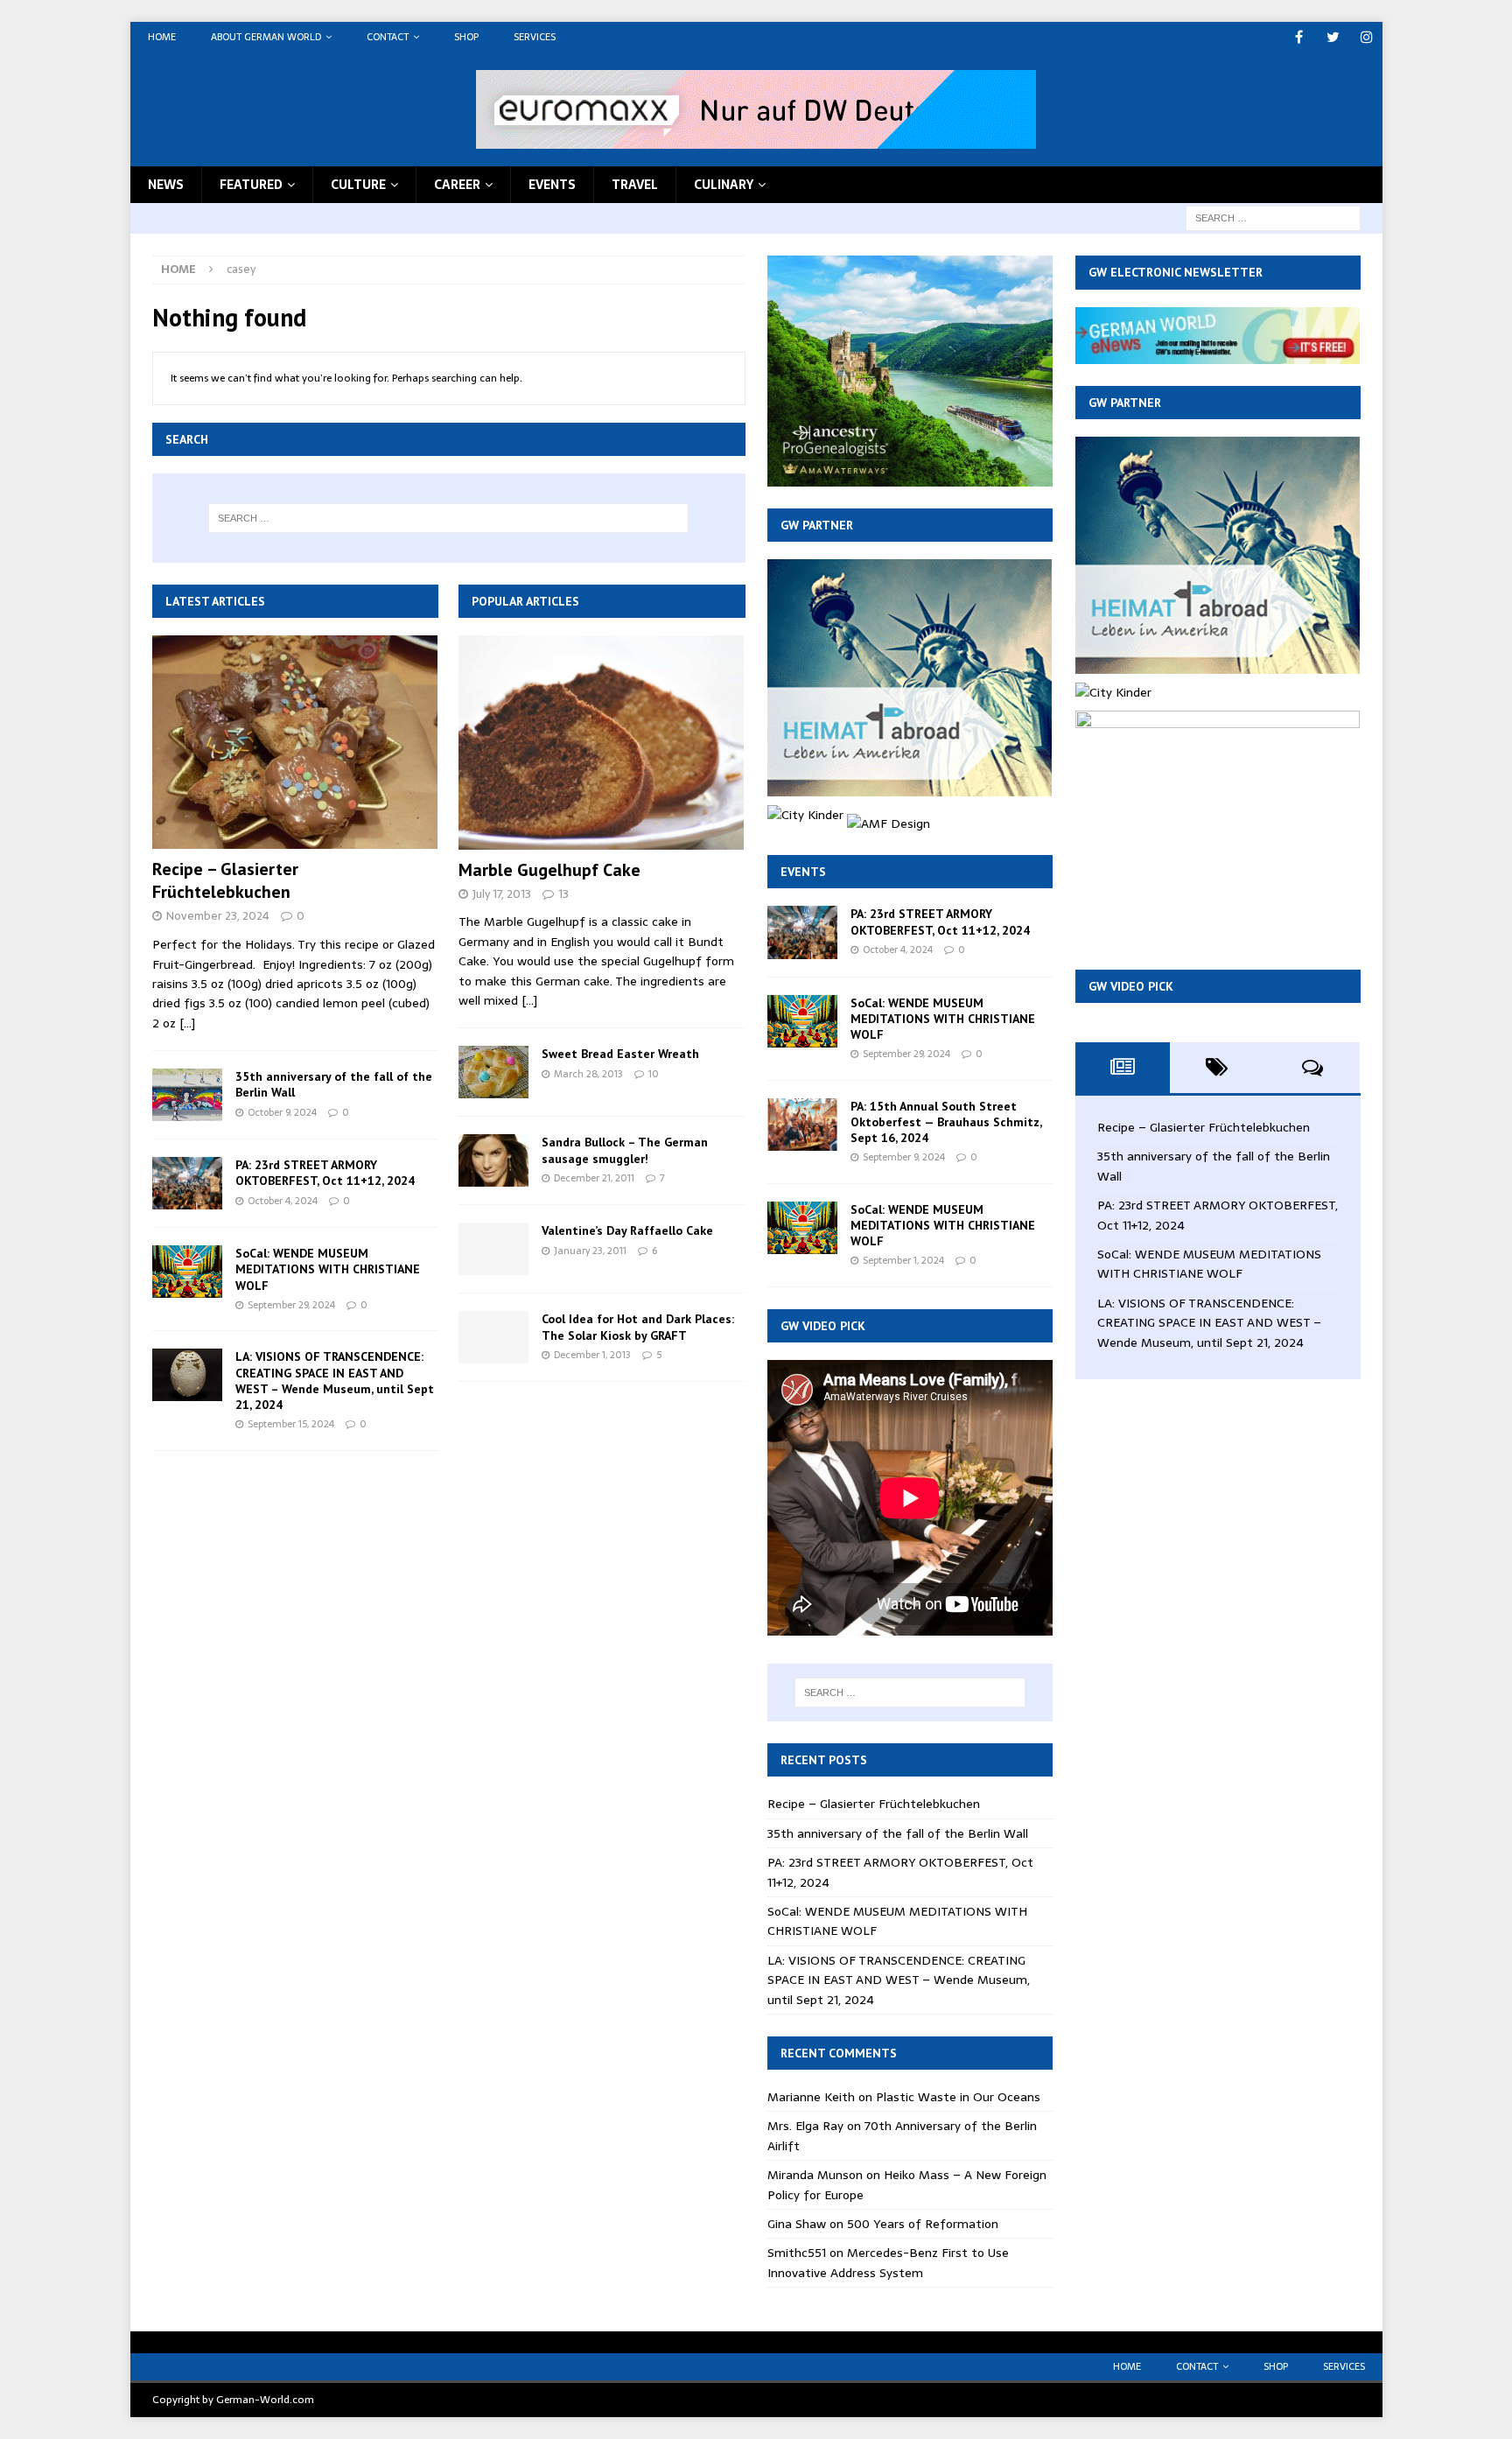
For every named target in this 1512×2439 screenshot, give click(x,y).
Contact (388, 37)
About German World (266, 37)
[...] (187, 1023)
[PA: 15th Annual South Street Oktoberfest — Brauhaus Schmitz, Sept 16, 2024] (802, 1125)
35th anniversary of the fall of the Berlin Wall (898, 1833)
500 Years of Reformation (923, 2224)
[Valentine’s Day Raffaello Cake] (493, 1249)
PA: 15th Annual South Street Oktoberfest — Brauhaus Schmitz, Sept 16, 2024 (946, 1122)
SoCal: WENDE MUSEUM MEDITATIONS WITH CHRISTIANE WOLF (328, 1269)
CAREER (457, 185)
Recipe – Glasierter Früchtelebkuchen (225, 880)
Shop (466, 37)
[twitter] (1333, 37)
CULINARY (724, 185)
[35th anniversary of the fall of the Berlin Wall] (187, 1095)
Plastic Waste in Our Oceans (958, 2097)
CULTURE (358, 185)
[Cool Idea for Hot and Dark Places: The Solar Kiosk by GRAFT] (493, 1337)
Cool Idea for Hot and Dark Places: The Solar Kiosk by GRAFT (638, 1327)
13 (563, 894)
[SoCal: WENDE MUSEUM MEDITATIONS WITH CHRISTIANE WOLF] (187, 1272)
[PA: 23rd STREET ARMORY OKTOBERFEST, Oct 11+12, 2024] (187, 1183)
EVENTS (552, 185)
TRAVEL (635, 185)
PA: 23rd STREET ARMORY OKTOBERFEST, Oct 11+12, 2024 (325, 1173)
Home (162, 37)
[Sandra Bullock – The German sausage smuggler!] (493, 1160)
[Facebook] (1299, 37)
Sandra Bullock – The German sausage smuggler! (625, 1150)
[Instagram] (1367, 37)
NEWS (166, 185)
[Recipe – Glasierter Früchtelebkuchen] (295, 743)
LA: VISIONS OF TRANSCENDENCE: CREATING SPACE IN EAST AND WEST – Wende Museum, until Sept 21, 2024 (335, 1381)
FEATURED (251, 185)
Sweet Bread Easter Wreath (620, 1054)
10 (654, 1074)
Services (535, 37)
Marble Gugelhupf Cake (549, 870)
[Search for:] (1273, 217)
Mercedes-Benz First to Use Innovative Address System (888, 2262)
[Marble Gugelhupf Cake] (602, 743)
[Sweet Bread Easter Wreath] (493, 1072)
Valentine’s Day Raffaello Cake (627, 1230)
